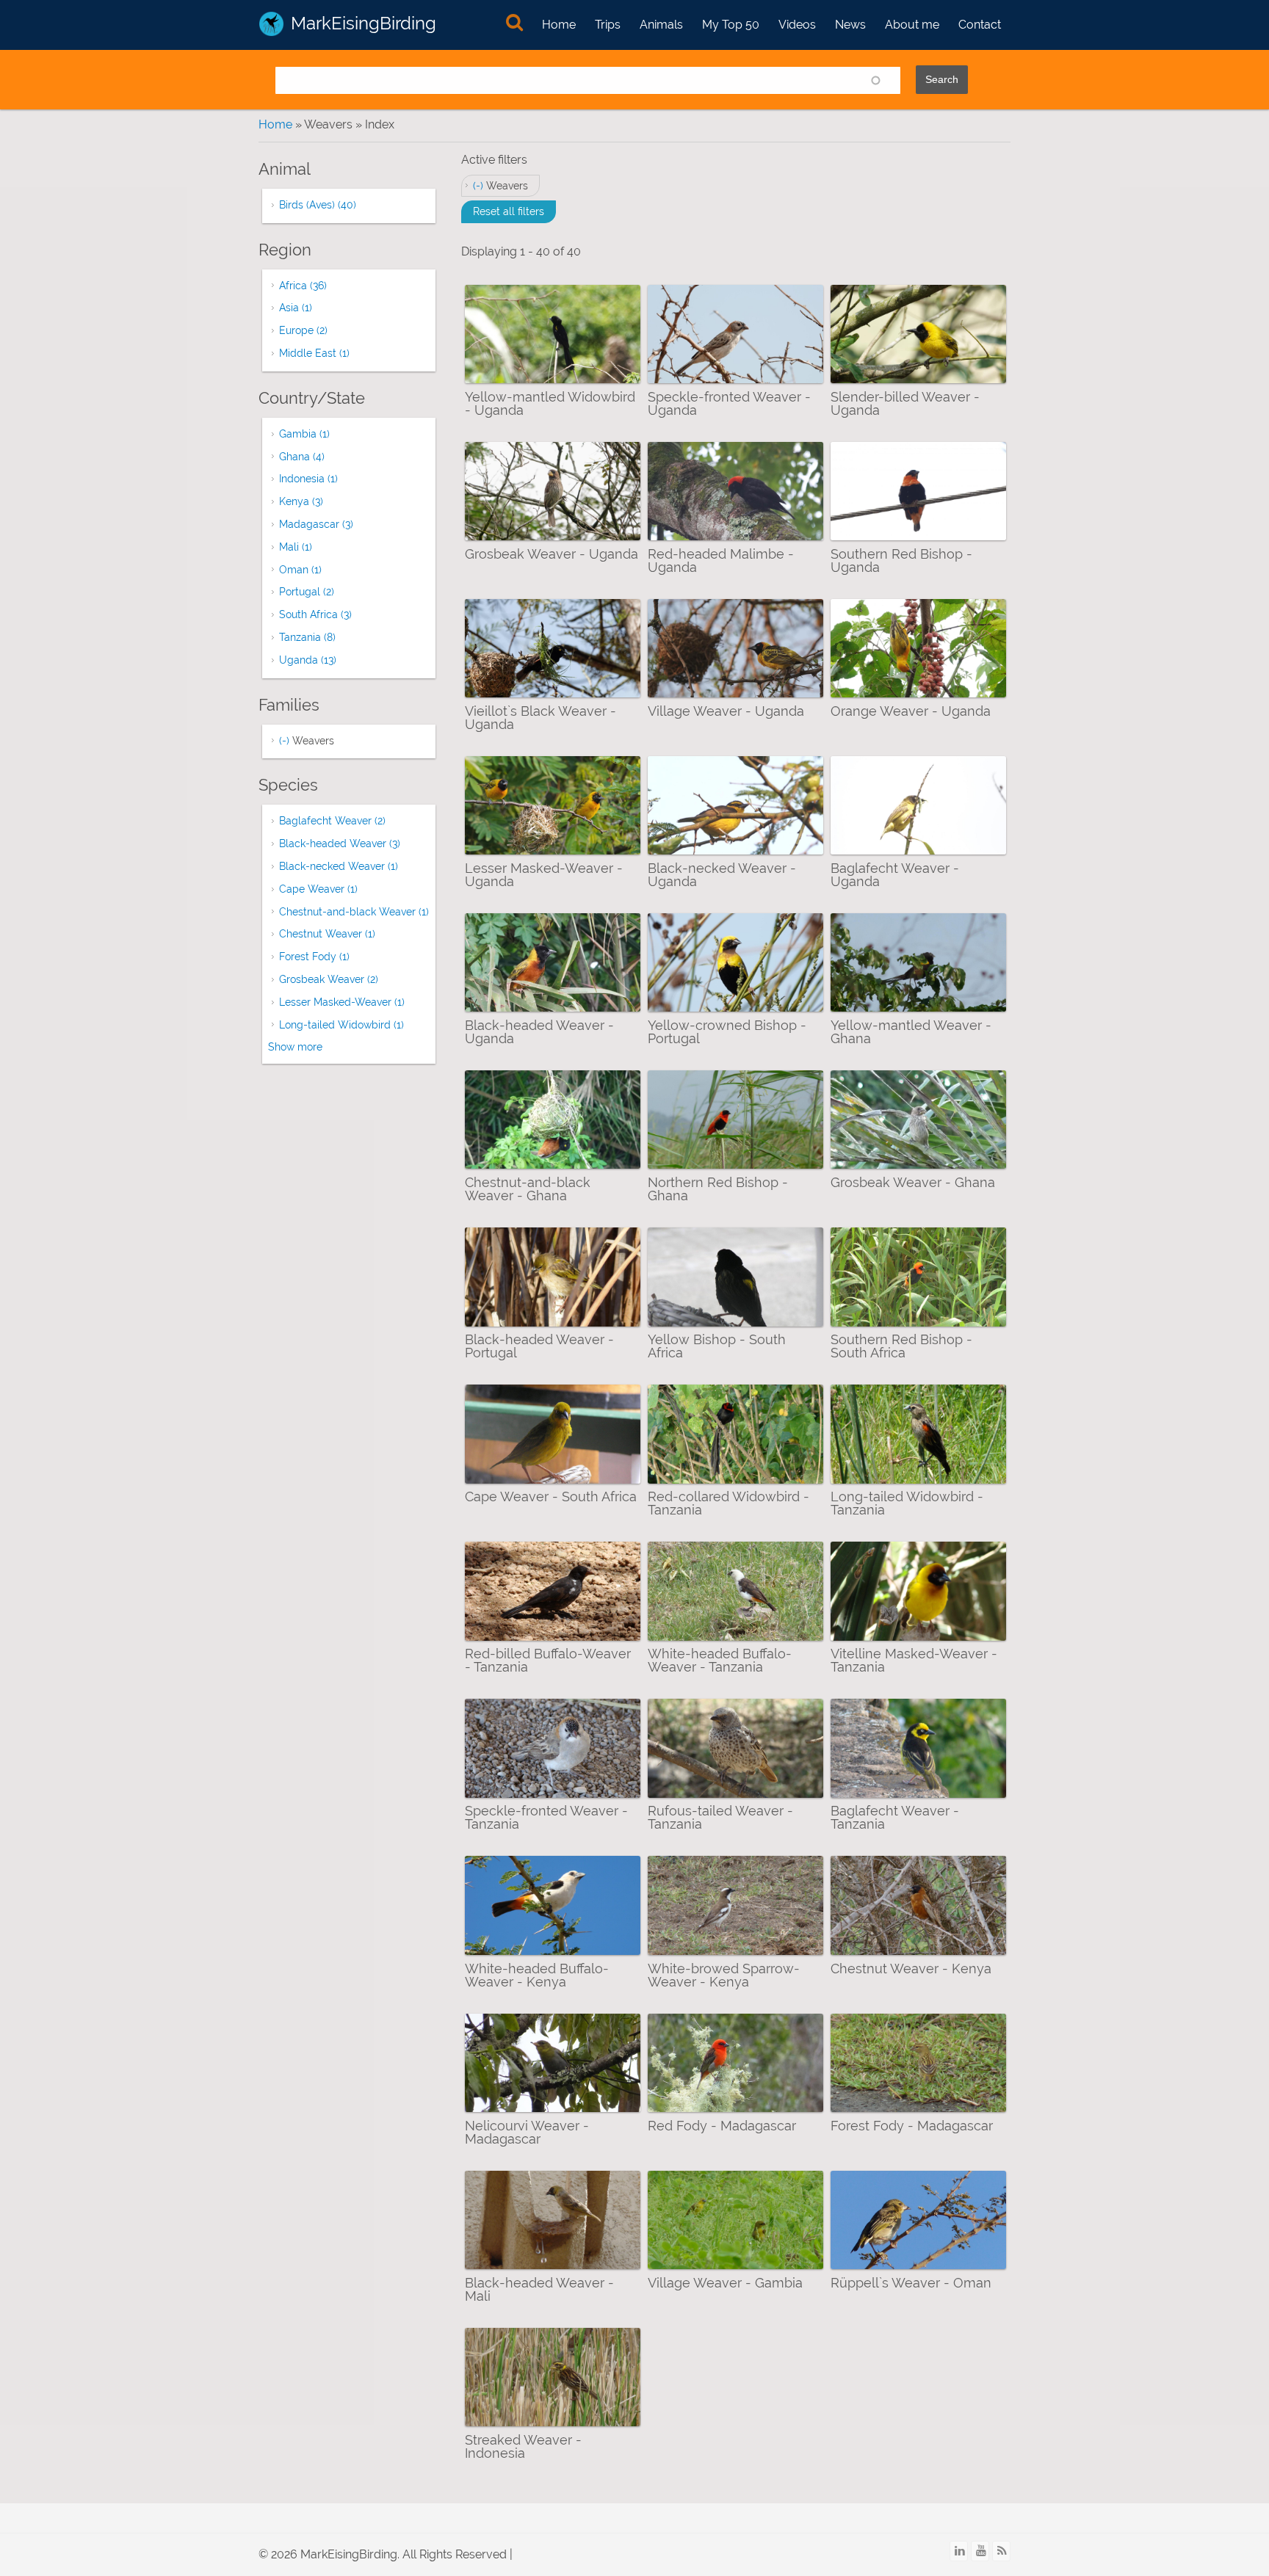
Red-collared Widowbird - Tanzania (728, 1503)
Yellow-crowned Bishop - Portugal (727, 1032)
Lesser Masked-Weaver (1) (342, 1002)
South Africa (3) (315, 614)
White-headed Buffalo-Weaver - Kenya (537, 1975)
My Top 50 (731, 25)
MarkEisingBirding (364, 23)
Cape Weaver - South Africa (551, 1496)
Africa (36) (303, 286)
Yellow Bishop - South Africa (717, 1346)
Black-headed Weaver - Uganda (539, 1032)
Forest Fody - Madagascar (912, 2126)
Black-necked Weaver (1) (339, 866)
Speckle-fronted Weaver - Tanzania (546, 1817)
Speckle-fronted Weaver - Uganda (729, 403)
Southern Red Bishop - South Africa (901, 1346)
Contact (980, 25)
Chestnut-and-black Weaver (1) (354, 912)
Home (559, 25)
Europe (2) (303, 330)
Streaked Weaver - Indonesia (523, 2446)
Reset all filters (509, 211)
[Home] (271, 24)
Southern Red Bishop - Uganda (901, 560)
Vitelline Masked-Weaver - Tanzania (914, 1660)
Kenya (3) (301, 501)
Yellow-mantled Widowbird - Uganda (550, 403)
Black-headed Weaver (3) (340, 843)
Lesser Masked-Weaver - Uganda (544, 875)
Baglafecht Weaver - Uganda (895, 875)
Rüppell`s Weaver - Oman (911, 2283)
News (850, 25)
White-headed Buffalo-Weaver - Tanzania (720, 1660)
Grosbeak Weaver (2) (329, 979)
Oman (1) (300, 570)
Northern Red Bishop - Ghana (718, 1189)
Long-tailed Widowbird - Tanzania (907, 1503)
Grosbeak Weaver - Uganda (552, 554)
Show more (295, 1047)
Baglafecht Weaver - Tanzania (895, 1817)
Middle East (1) (314, 353)
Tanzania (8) (307, 637)
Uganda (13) (308, 660)
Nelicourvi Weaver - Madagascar (527, 2132)
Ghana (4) (302, 457)
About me (912, 25)
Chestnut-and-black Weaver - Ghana (528, 1189)
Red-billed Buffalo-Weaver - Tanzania (548, 1660)
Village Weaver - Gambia (725, 2283)
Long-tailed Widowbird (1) (341, 1025)
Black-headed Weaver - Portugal (539, 1346)
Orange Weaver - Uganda (911, 711)
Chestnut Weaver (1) (327, 934)
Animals (661, 25)
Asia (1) (296, 308)
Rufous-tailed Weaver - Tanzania (720, 1817)
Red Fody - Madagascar (722, 2126)
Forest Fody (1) (314, 957)
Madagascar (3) (316, 524)
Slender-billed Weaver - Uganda (905, 403)
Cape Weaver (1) (318, 889)
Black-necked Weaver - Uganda (722, 875)
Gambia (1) (304, 434)
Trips (608, 25)
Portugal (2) (307, 592)
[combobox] (588, 80)
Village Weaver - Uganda (726, 711)
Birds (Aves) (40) (318, 205)
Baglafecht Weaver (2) (332, 821)
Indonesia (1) (308, 479)
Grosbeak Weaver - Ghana (913, 1182)
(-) (480, 186)
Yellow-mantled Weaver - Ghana (911, 1032)
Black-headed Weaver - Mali (539, 2289)
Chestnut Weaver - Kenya (911, 1969)
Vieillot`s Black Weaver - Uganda (540, 718)
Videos (797, 25)
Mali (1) (296, 547)
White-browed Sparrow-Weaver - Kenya (724, 1975)
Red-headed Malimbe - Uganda (721, 560)
